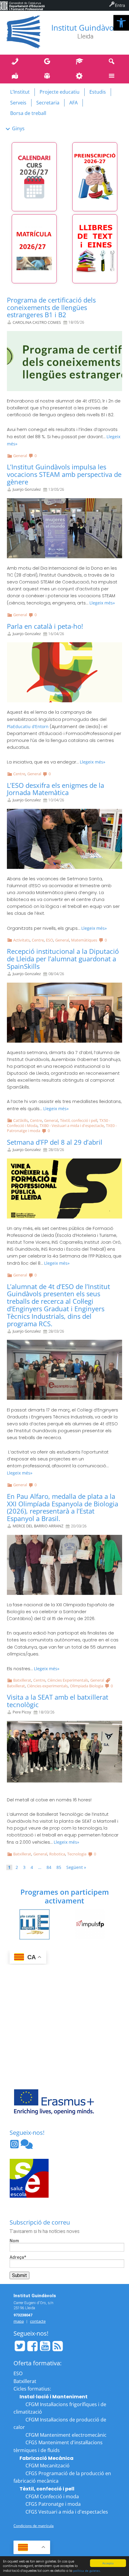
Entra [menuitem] (120, 5)
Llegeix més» (102, 603)
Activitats (21, 940)
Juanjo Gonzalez (27, 489)
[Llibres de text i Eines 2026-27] (95, 249)
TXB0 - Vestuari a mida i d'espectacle (72, 1125)
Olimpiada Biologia (87, 1686)
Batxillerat (22, 1680)
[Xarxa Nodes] (27, 2146)
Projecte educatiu (60, 92)
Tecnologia (77, 1854)
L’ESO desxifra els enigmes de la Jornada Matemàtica (55, 789)
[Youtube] (45, 2346)
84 (49, 1867)
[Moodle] (81, 62)
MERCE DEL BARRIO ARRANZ (38, 1526)
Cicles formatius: (32, 2389)
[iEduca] (49, 76)
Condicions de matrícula (34, 2526)
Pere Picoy (22, 1712)
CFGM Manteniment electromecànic (66, 2435)
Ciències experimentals (47, 1686)
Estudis (98, 92)
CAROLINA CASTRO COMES (37, 322)
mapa (19, 2321)
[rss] (58, 2346)
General (20, 456)
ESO (49, 940)
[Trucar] (16, 62)
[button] (121, 23)
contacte (38, 2321)
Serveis (18, 103)
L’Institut (20, 92)
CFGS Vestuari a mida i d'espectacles (67, 2512)
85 (59, 1867)
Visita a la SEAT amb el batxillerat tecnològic (58, 1701)
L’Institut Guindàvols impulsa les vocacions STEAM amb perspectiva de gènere (64, 474)
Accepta (108, 2563)
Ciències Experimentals (68, 1680)
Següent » (76, 1867)
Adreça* (18, 2257)
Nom (14, 2241)
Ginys (18, 128)
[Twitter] (20, 2346)
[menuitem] (22, 5)
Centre (19, 774)
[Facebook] (32, 2346)
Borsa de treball (28, 113)
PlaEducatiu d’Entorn (28, 726)
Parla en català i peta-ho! (45, 626)
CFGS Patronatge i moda (53, 2504)
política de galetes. (87, 2571)
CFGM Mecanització (48, 2466)
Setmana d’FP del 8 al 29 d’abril (55, 1142)
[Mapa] (16, 76)
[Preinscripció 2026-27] (95, 177)
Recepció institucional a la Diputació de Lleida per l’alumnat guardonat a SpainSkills (63, 959)
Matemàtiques (84, 940)
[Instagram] (15, 2146)
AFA (73, 103)
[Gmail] (49, 62)
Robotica (57, 1854)
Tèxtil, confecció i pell (79, 1120)
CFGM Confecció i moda (52, 2496)
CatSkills (21, 1120)
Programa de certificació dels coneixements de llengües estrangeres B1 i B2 (51, 307)
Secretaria (48, 103)
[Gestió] (81, 76)
